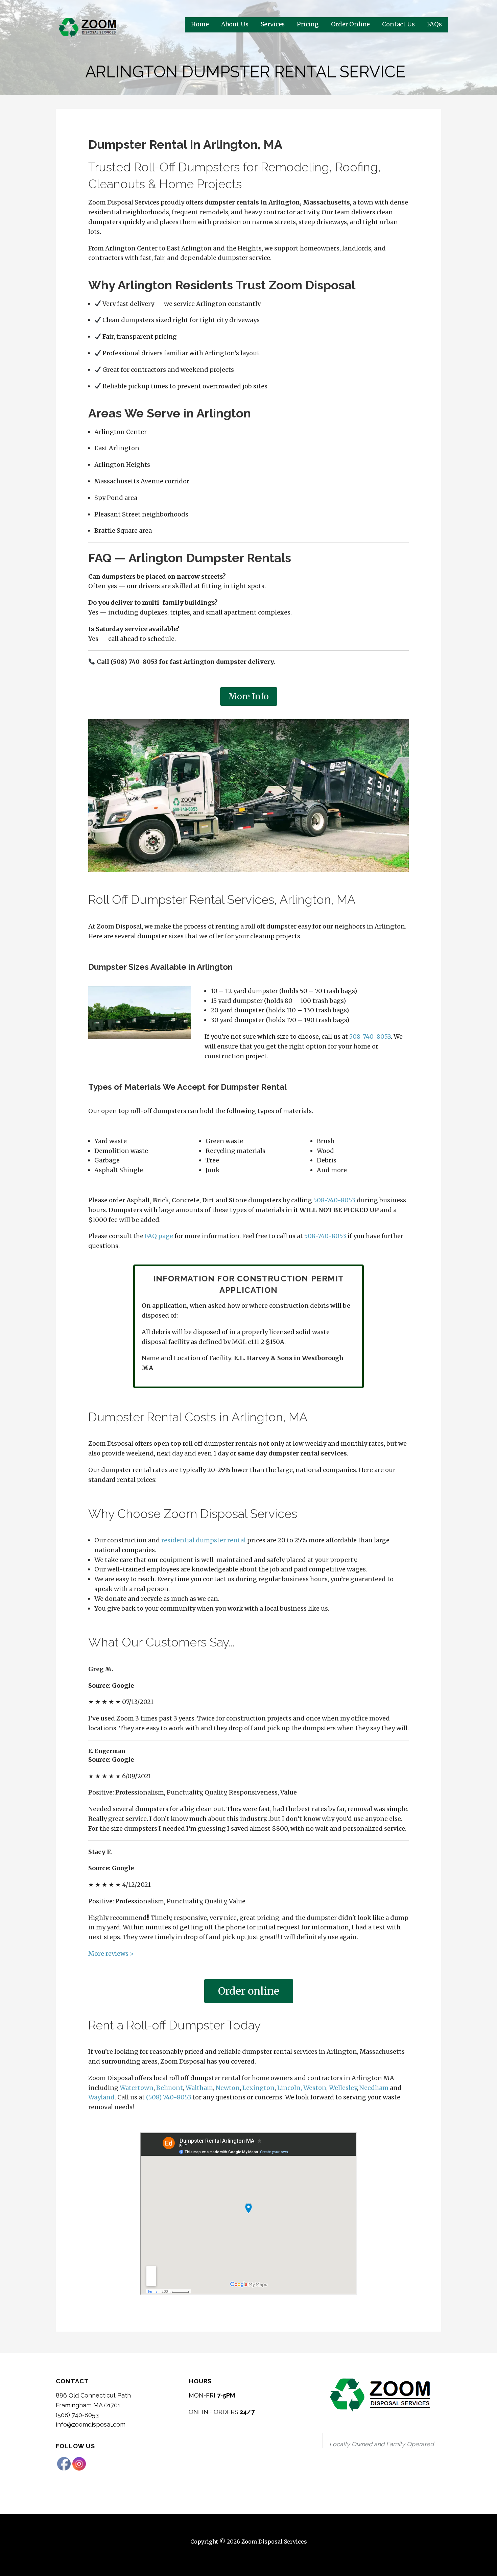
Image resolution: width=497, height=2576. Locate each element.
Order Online (350, 24)
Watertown (137, 2088)
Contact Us (398, 24)
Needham (374, 2088)
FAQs (434, 24)
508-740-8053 (370, 1037)
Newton (228, 2088)
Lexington (258, 2088)
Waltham (199, 2088)
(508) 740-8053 (169, 2097)
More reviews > (111, 1954)
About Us (235, 24)
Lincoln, (290, 2088)
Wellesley (343, 2088)
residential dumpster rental (204, 1540)
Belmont (170, 2088)
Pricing (308, 24)
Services (273, 24)
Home (200, 24)
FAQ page (159, 1236)
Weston (315, 2088)
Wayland (101, 2097)
